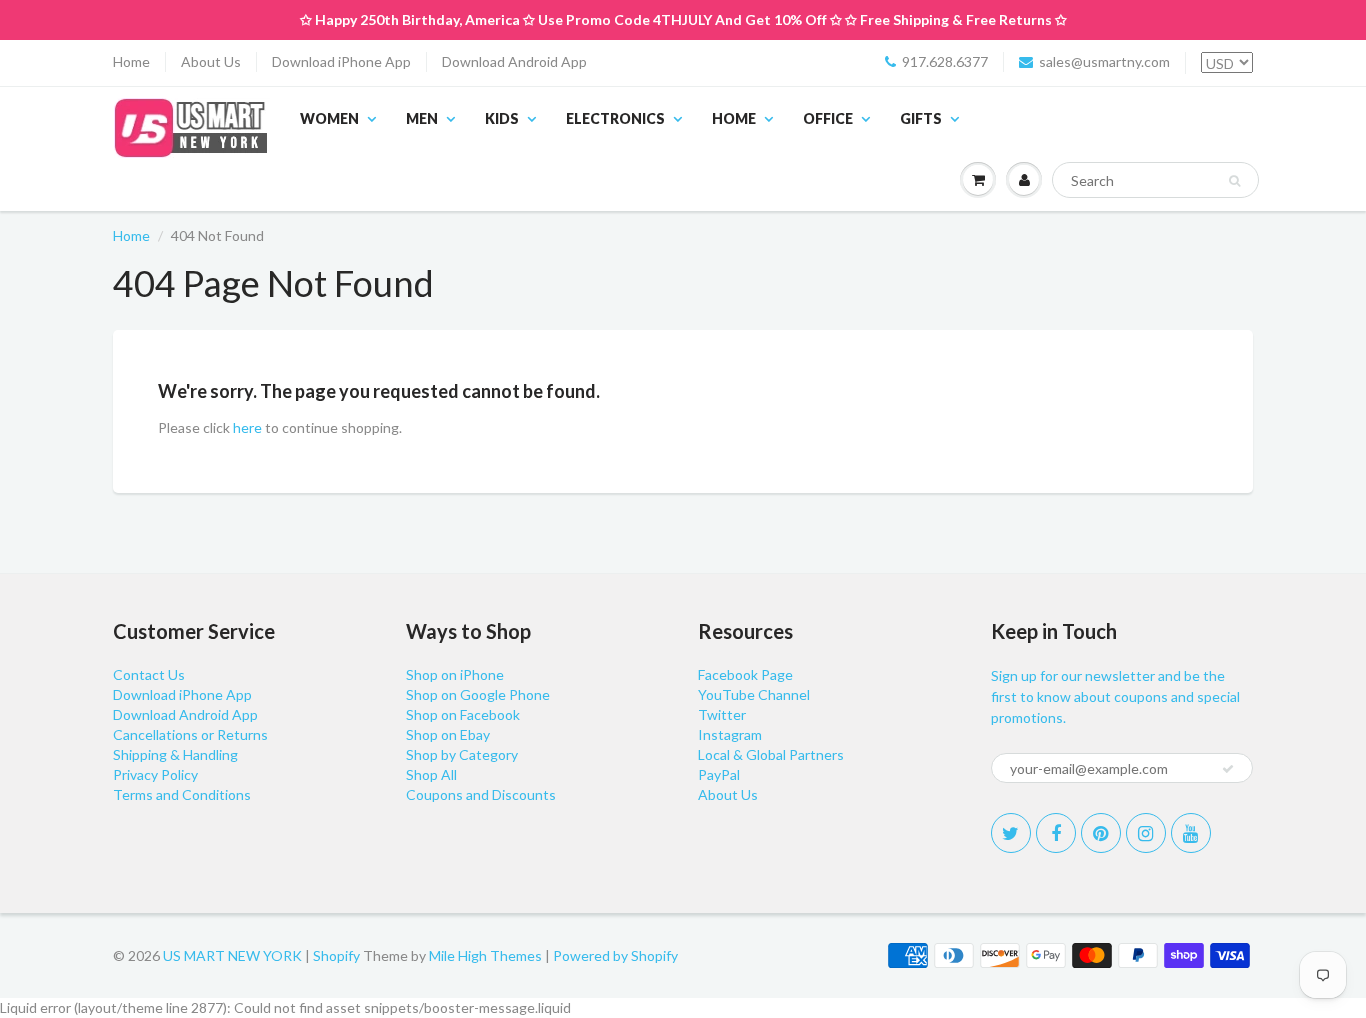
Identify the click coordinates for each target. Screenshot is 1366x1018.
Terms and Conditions (182, 794)
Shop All (431, 774)
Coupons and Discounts (481, 794)
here (247, 427)
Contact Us (149, 674)
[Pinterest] (1101, 833)
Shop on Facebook (463, 714)
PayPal (719, 774)
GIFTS (921, 118)
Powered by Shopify (615, 955)
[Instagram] (1146, 833)
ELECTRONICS (615, 118)
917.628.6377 (945, 61)
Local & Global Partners (771, 754)
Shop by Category (462, 754)
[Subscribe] (1228, 769)
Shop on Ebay (448, 734)
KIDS (502, 118)
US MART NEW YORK (232, 955)
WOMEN (329, 118)
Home (131, 61)
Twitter (722, 714)
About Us (211, 61)
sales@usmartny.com (1104, 61)
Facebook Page (745, 674)
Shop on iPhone (455, 674)
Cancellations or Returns (190, 734)
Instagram (730, 734)
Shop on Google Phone (478, 694)
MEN (422, 118)
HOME (734, 118)
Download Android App (514, 61)
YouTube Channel (754, 694)
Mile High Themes (485, 955)
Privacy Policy (155, 774)
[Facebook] (1056, 833)
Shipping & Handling (175, 754)
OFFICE (828, 118)
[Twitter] (1011, 833)
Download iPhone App (341, 61)
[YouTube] (1191, 833)
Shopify (336, 955)
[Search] (1234, 181)
